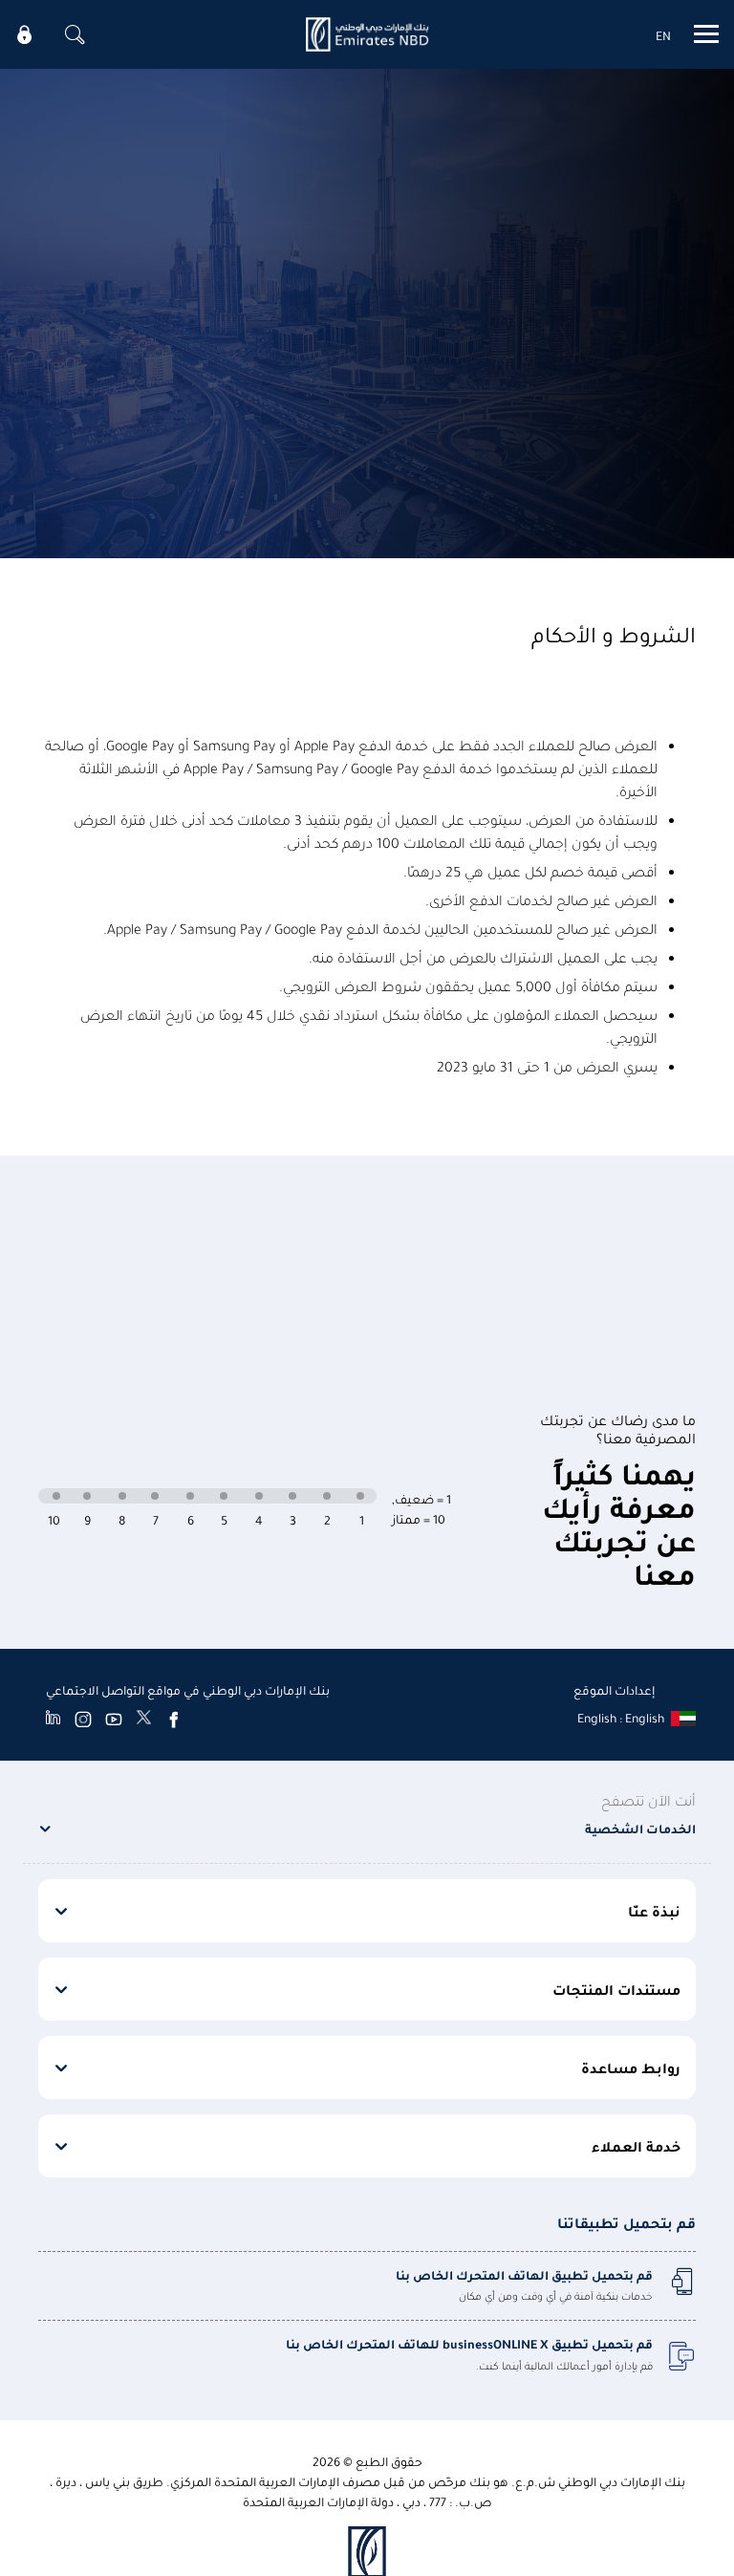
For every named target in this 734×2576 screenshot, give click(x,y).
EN (663, 35)
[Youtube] (114, 1719)
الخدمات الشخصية (640, 1828)
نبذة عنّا (654, 1911)
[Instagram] (83, 1719)
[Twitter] (144, 1719)
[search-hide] (75, 34)
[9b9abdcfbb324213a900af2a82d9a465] (367, 34)
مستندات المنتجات (616, 1989)
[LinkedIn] (53, 1719)
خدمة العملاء (636, 2146)
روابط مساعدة (631, 2067)
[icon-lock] (25, 34)
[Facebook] (174, 1719)
